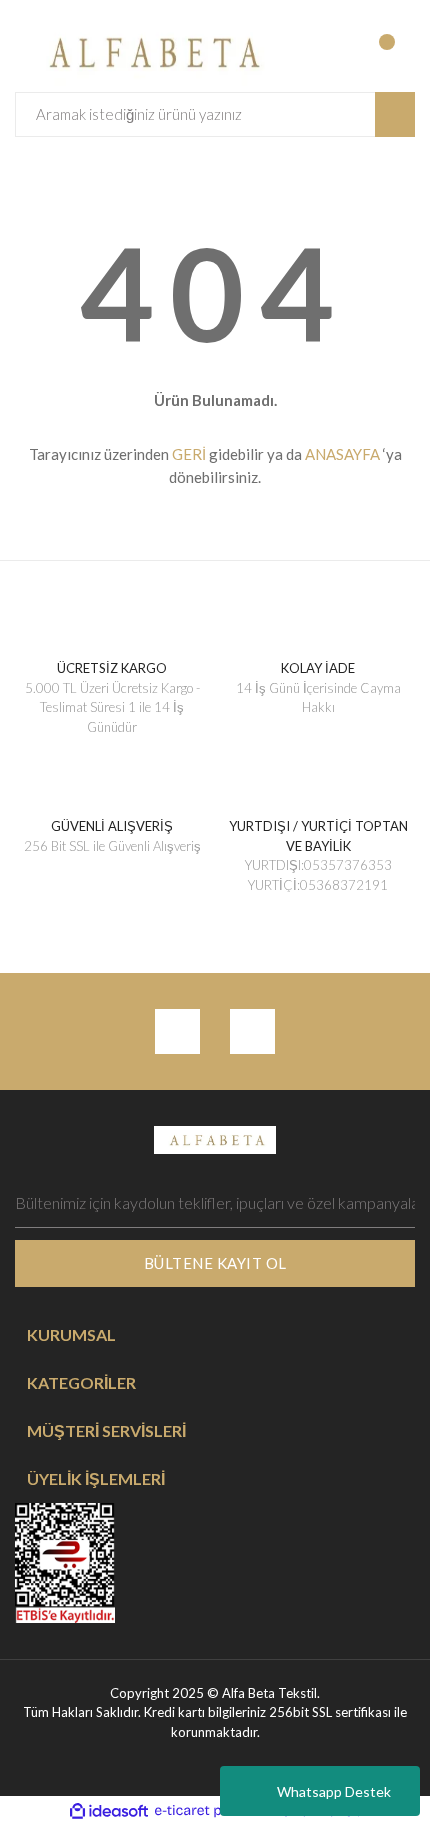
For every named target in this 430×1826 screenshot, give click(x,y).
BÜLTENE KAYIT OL (215, 1263)
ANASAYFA (342, 454)
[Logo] (150, 50)
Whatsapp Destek (334, 1791)
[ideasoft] (109, 1811)
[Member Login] (315, 52)
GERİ (189, 454)
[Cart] (397, 52)
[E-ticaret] (212, 1811)
